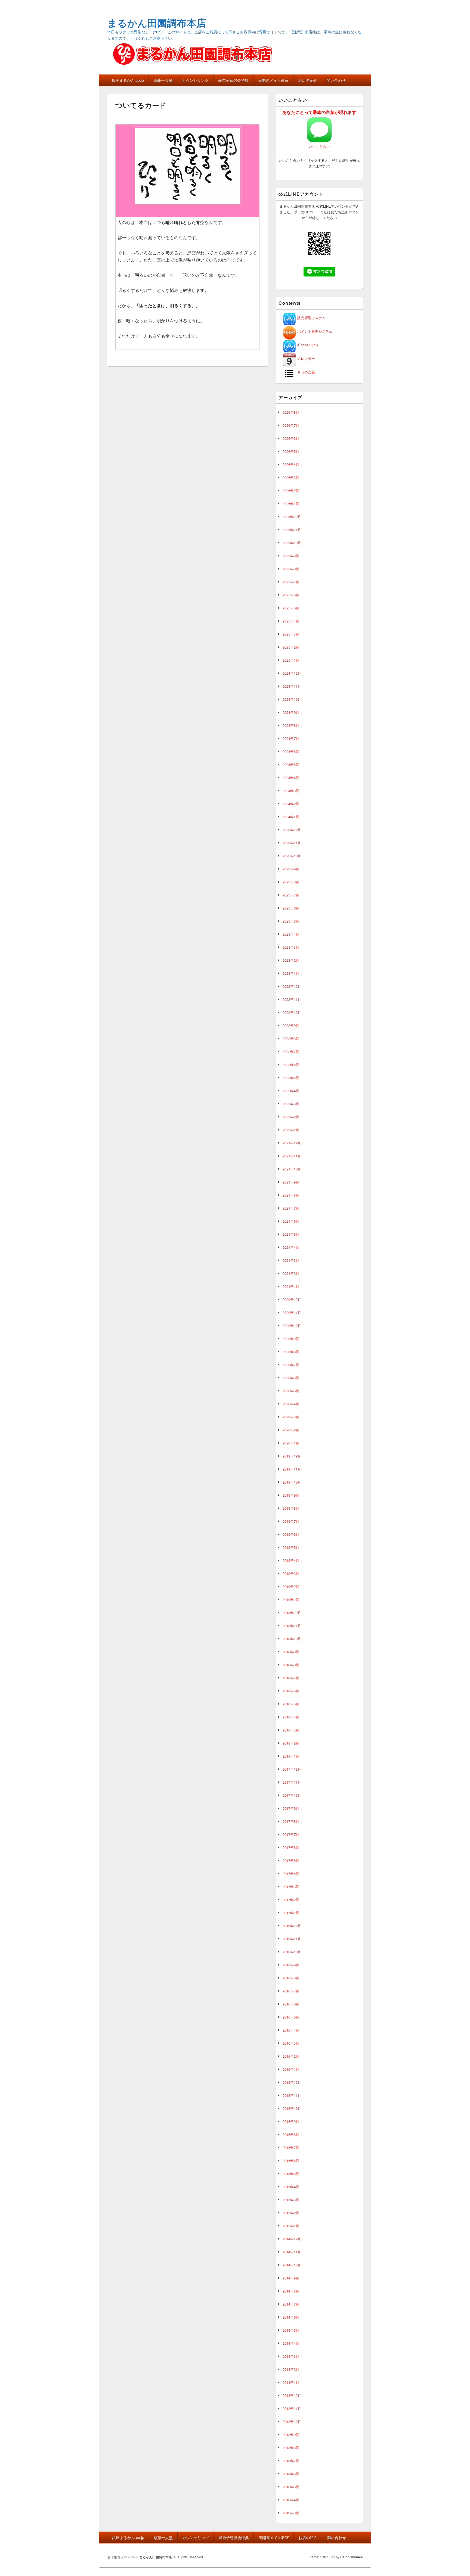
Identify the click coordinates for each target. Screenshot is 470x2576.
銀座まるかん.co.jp (128, 80)
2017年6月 (291, 1847)
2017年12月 (292, 1769)
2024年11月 (292, 686)
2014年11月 (292, 2252)
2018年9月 (291, 1652)
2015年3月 (291, 2200)
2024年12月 (292, 673)
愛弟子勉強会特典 (233, 80)
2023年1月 (291, 973)
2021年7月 (291, 1208)
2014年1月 (291, 2382)
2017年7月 (291, 1834)
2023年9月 (291, 869)
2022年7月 (291, 1052)
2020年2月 (291, 1430)
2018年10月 (292, 1639)
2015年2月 (291, 2213)
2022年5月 (291, 1078)
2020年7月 (291, 1365)
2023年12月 (292, 830)
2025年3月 (291, 634)
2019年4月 (291, 1560)
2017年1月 (291, 1913)
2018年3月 (291, 1730)
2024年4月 (291, 778)
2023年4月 (291, 934)
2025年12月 (292, 517)
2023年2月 (291, 960)
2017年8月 (291, 1821)
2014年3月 (291, 2356)
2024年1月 (291, 817)
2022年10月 (292, 1012)
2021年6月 (291, 1221)
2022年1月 (291, 1130)
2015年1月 (291, 2226)
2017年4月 (291, 1873)
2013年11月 (292, 2408)
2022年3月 (291, 1104)
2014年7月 (291, 2304)
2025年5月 (291, 608)
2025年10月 (292, 543)
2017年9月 (291, 1808)
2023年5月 (291, 921)
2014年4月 (291, 2343)
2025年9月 (291, 556)
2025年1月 (291, 660)
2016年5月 (291, 2017)
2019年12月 (292, 1456)
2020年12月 (292, 1299)
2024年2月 (291, 804)
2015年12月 (292, 2082)
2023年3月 (291, 947)
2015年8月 (291, 2134)
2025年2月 (291, 647)
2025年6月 (291, 595)
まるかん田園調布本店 (157, 23)
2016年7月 (291, 1991)
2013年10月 (292, 2421)
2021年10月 (292, 1169)
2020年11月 (292, 1312)
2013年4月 (291, 2500)
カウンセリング (195, 80)
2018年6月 (291, 1691)
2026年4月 (291, 464)
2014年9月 (291, 2278)
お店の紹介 (308, 80)
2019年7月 (291, 1521)
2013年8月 (291, 2448)
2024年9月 (291, 712)
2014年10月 (292, 2265)
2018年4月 (291, 1717)
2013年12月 (292, 2395)
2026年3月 (291, 477)
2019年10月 (292, 1482)
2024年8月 (291, 725)
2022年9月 (291, 1025)
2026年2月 (291, 490)
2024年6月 (291, 751)
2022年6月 (291, 1065)
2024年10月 (292, 699)
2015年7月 (291, 2147)
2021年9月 (291, 1182)
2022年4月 (291, 1091)
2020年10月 (292, 1326)
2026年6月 (291, 438)
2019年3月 (291, 1573)
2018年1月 (291, 1756)
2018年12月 (292, 1613)
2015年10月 (292, 2108)
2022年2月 (291, 1117)
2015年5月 (291, 2174)
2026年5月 (291, 451)
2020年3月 (291, 1417)
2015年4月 (291, 2187)
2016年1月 (291, 2069)
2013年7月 (291, 2461)
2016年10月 (292, 1952)
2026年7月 (291, 425)
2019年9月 (291, 1495)
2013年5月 (291, 2487)
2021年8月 (291, 1195)
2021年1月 (291, 1286)
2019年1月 (291, 1600)
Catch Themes (352, 2557)
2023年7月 (291, 895)
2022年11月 (292, 999)
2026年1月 (291, 504)
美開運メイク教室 (273, 80)
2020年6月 (291, 1378)
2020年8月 (291, 1352)
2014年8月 (291, 2291)
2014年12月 (292, 2239)
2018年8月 (291, 1665)
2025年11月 (292, 530)
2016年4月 (291, 2030)
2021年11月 (292, 1156)
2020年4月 (291, 1404)
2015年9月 (291, 2121)
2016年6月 (291, 2004)
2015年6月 (291, 2161)
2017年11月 (292, 1782)
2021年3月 (291, 1260)
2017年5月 (291, 1860)
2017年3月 (291, 1887)
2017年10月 (292, 1795)
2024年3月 (291, 791)
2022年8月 (291, 1038)
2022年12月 (292, 986)
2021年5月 (291, 1234)
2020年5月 (291, 1391)
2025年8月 (291, 569)
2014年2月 (291, 2369)
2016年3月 (291, 2043)
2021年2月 (291, 1273)
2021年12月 (292, 1143)
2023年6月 (291, 908)
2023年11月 (292, 843)
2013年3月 (291, 2513)
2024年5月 (291, 764)
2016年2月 (291, 2056)
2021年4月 (291, 1247)
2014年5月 (291, 2330)
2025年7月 (291, 582)
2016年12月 (292, 1926)
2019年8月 (291, 1508)
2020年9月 (291, 1339)
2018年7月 (291, 1678)
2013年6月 (291, 2474)
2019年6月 (291, 1534)
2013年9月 (291, 2435)
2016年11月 (292, 1939)
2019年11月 (292, 1469)
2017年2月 (291, 1900)
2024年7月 (291, 738)
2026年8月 (291, 412)
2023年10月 (292, 856)
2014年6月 (291, 2317)
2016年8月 (291, 1978)
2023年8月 (291, 882)
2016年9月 (291, 1965)
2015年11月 (292, 2095)
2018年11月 (292, 1626)
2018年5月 (291, 1704)
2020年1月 (291, 1443)
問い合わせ (336, 80)
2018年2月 (291, 1743)
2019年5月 (291, 1547)
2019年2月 (291, 1586)
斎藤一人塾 (163, 80)
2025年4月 (291, 621)
